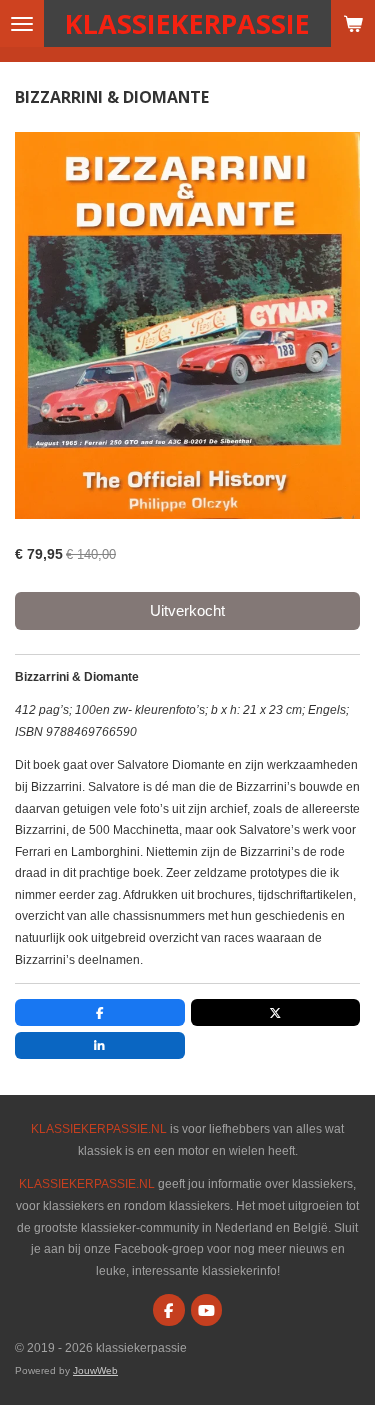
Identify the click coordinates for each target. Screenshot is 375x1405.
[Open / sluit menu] (22, 23)
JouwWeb (95, 1370)
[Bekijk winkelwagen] (353, 23)
